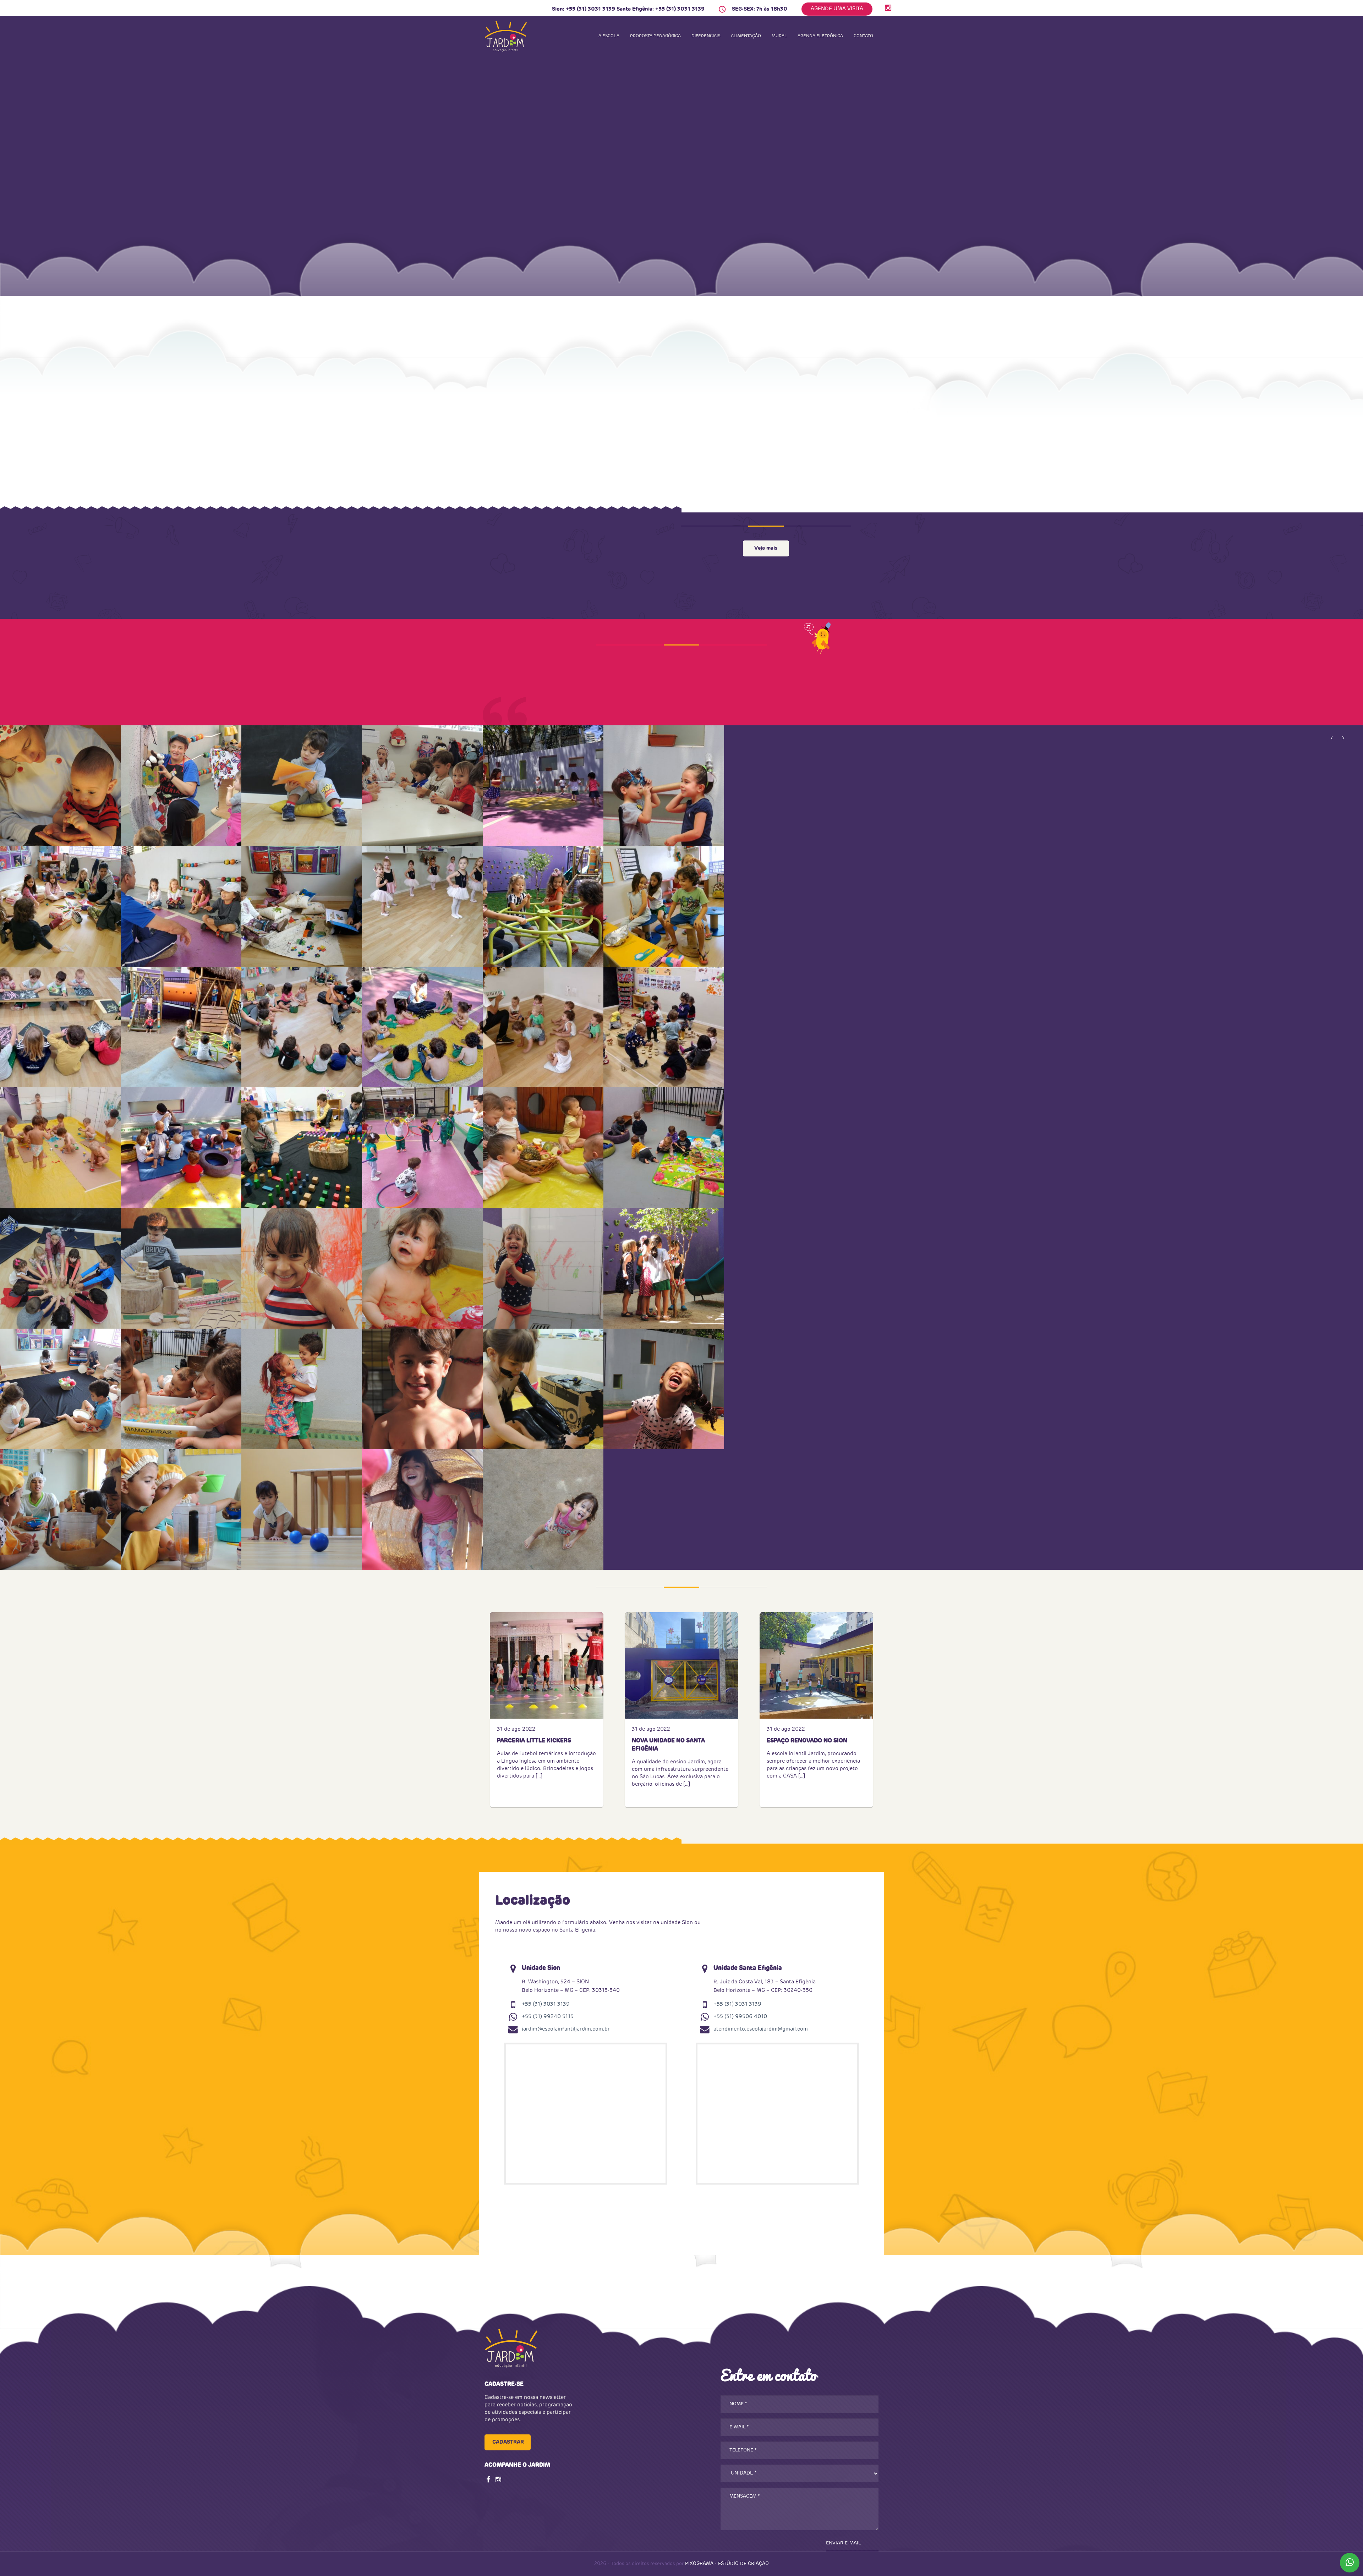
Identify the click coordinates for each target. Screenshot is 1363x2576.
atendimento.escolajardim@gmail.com (761, 2029)
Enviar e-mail (843, 2543)
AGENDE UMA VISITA (837, 9)
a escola (609, 36)
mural (779, 36)
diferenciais (706, 36)
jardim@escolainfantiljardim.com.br (566, 2029)
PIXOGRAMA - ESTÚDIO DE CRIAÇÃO (727, 2564)
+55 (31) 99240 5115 (548, 2017)
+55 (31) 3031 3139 (590, 9)
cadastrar (508, 2442)
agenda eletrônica (820, 36)
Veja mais (766, 548)
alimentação (746, 36)
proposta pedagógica (655, 36)
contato (863, 36)
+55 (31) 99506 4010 (740, 2017)
